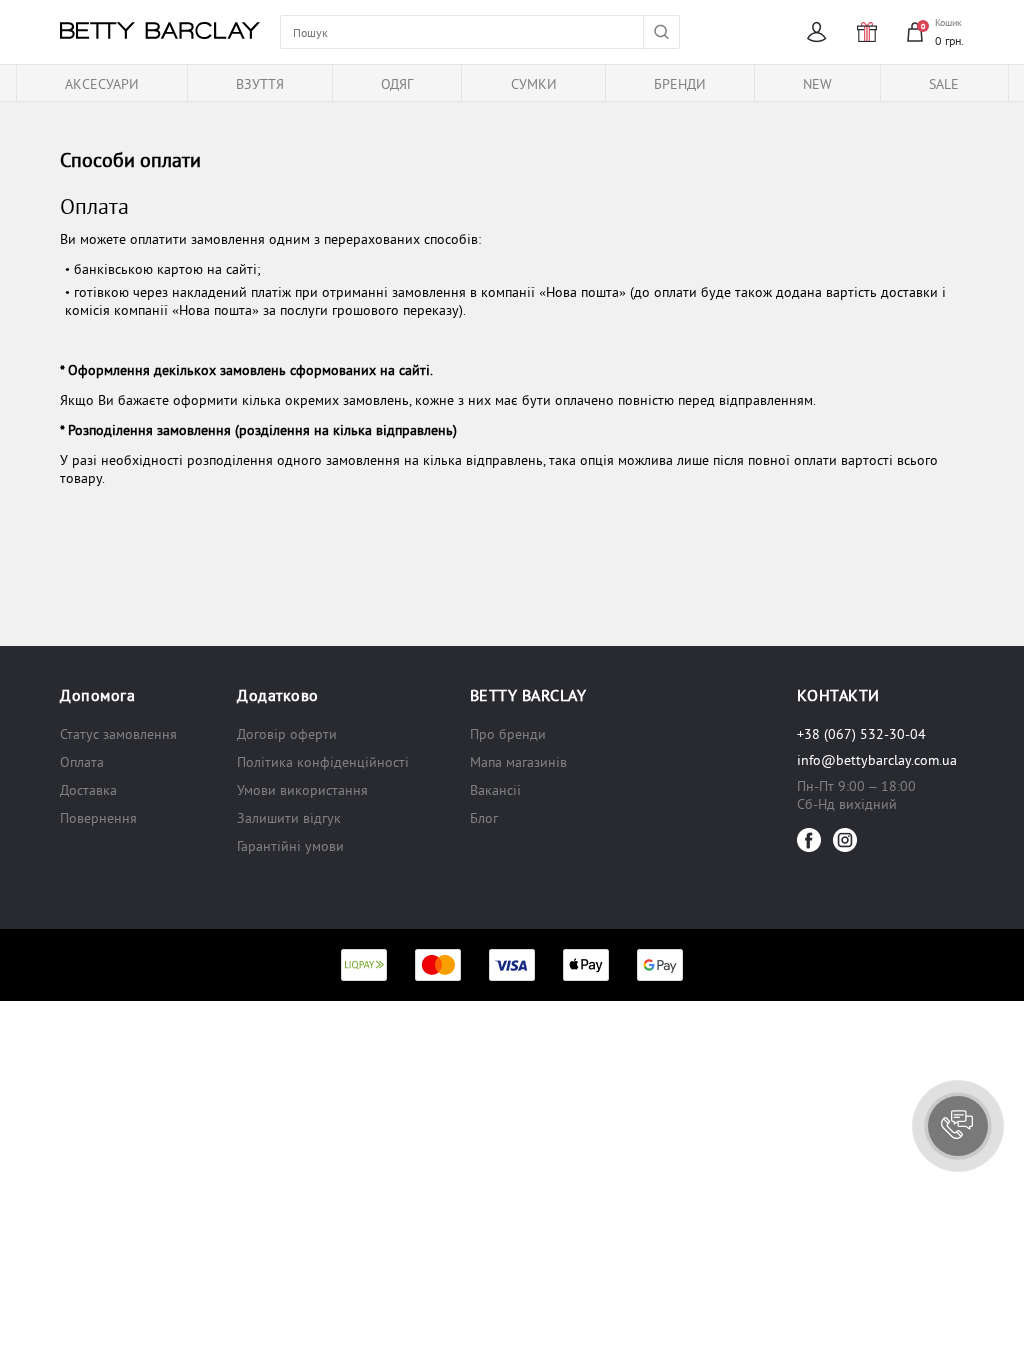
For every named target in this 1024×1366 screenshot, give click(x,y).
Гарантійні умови (290, 846)
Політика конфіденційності (323, 762)
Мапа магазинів (518, 762)
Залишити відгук (289, 818)
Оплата (82, 762)
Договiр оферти (287, 734)
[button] (958, 1126)
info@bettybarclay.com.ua (877, 760)
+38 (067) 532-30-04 (861, 734)
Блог (484, 818)
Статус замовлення (118, 734)
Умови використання (302, 790)
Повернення (98, 818)
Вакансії (495, 790)
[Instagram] (845, 840)
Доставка (88, 790)
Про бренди (508, 734)
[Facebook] (809, 840)
